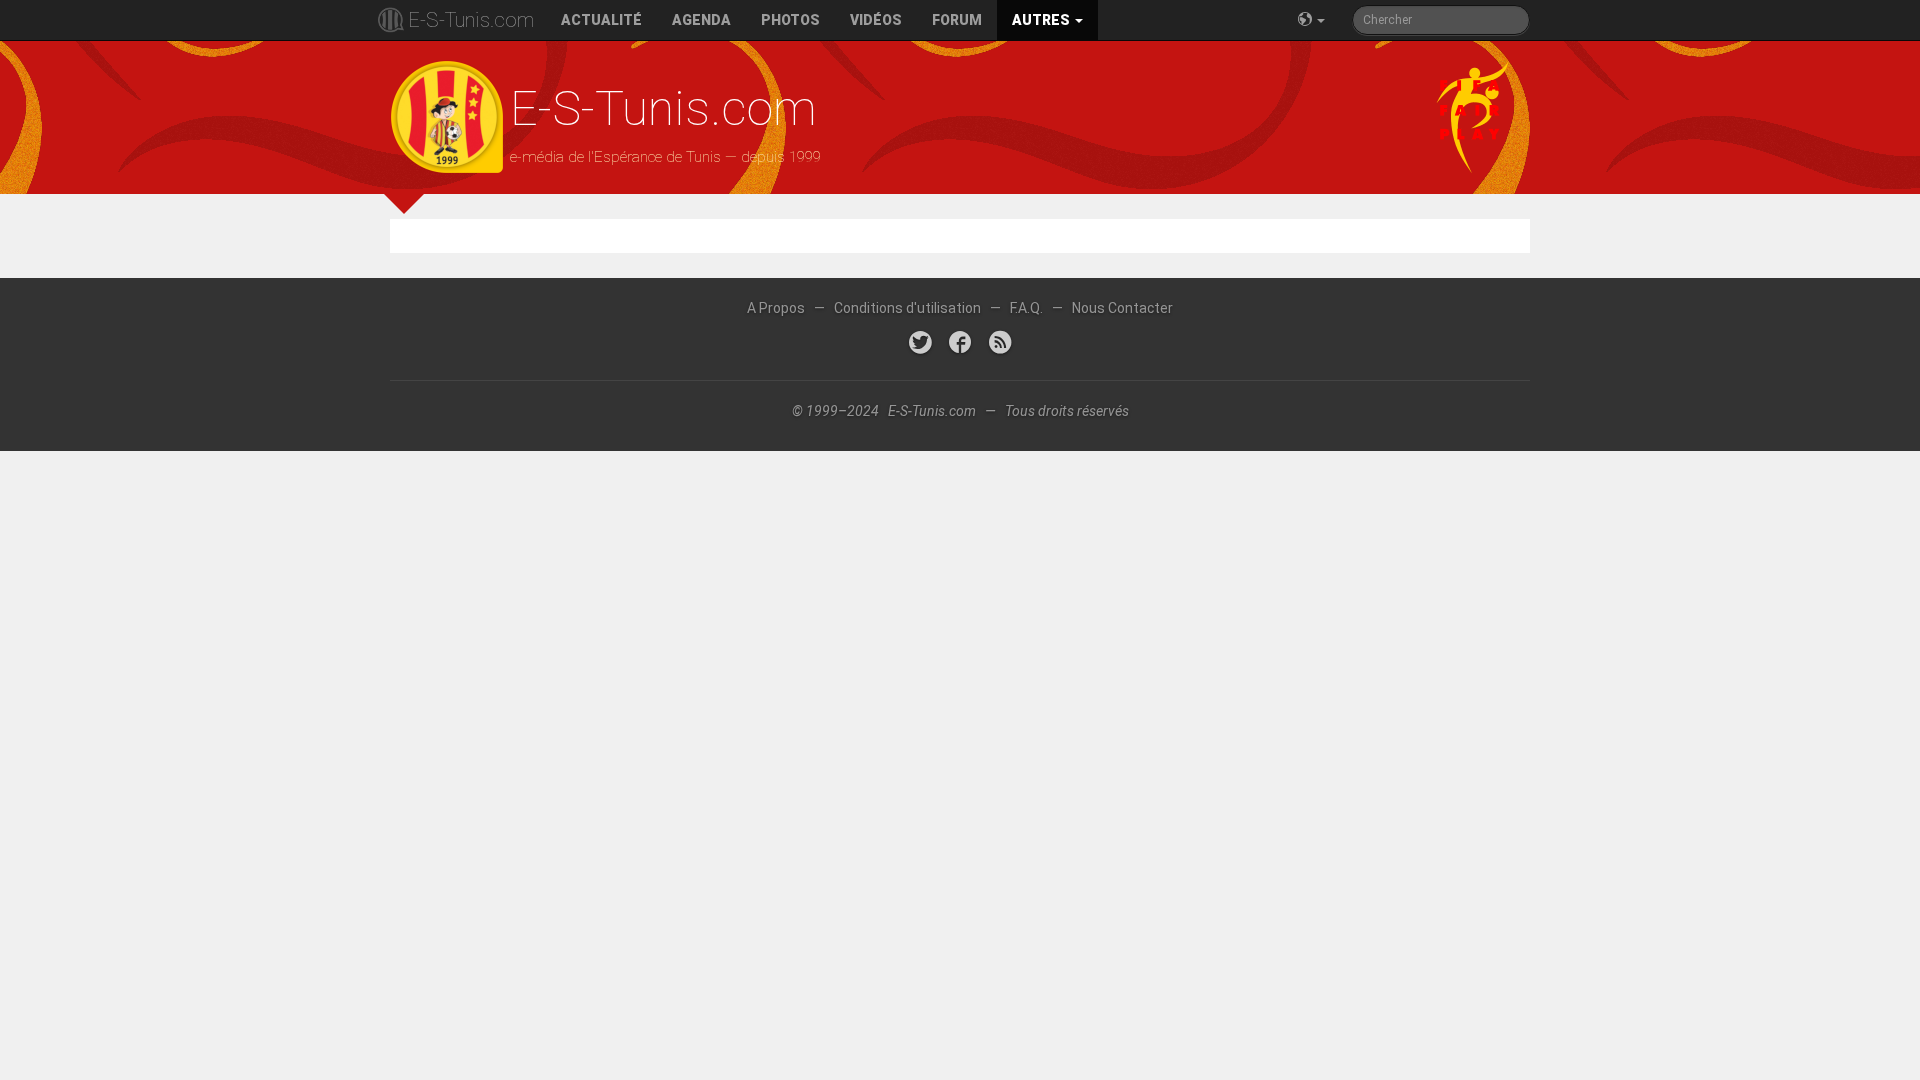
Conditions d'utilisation (907, 308)
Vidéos (876, 20)
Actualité (601, 20)
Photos (790, 20)
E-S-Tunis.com (471, 20)
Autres (1042, 20)
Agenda (701, 20)
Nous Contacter (1122, 308)
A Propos (776, 308)
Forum (957, 20)
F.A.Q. (1026, 308)
